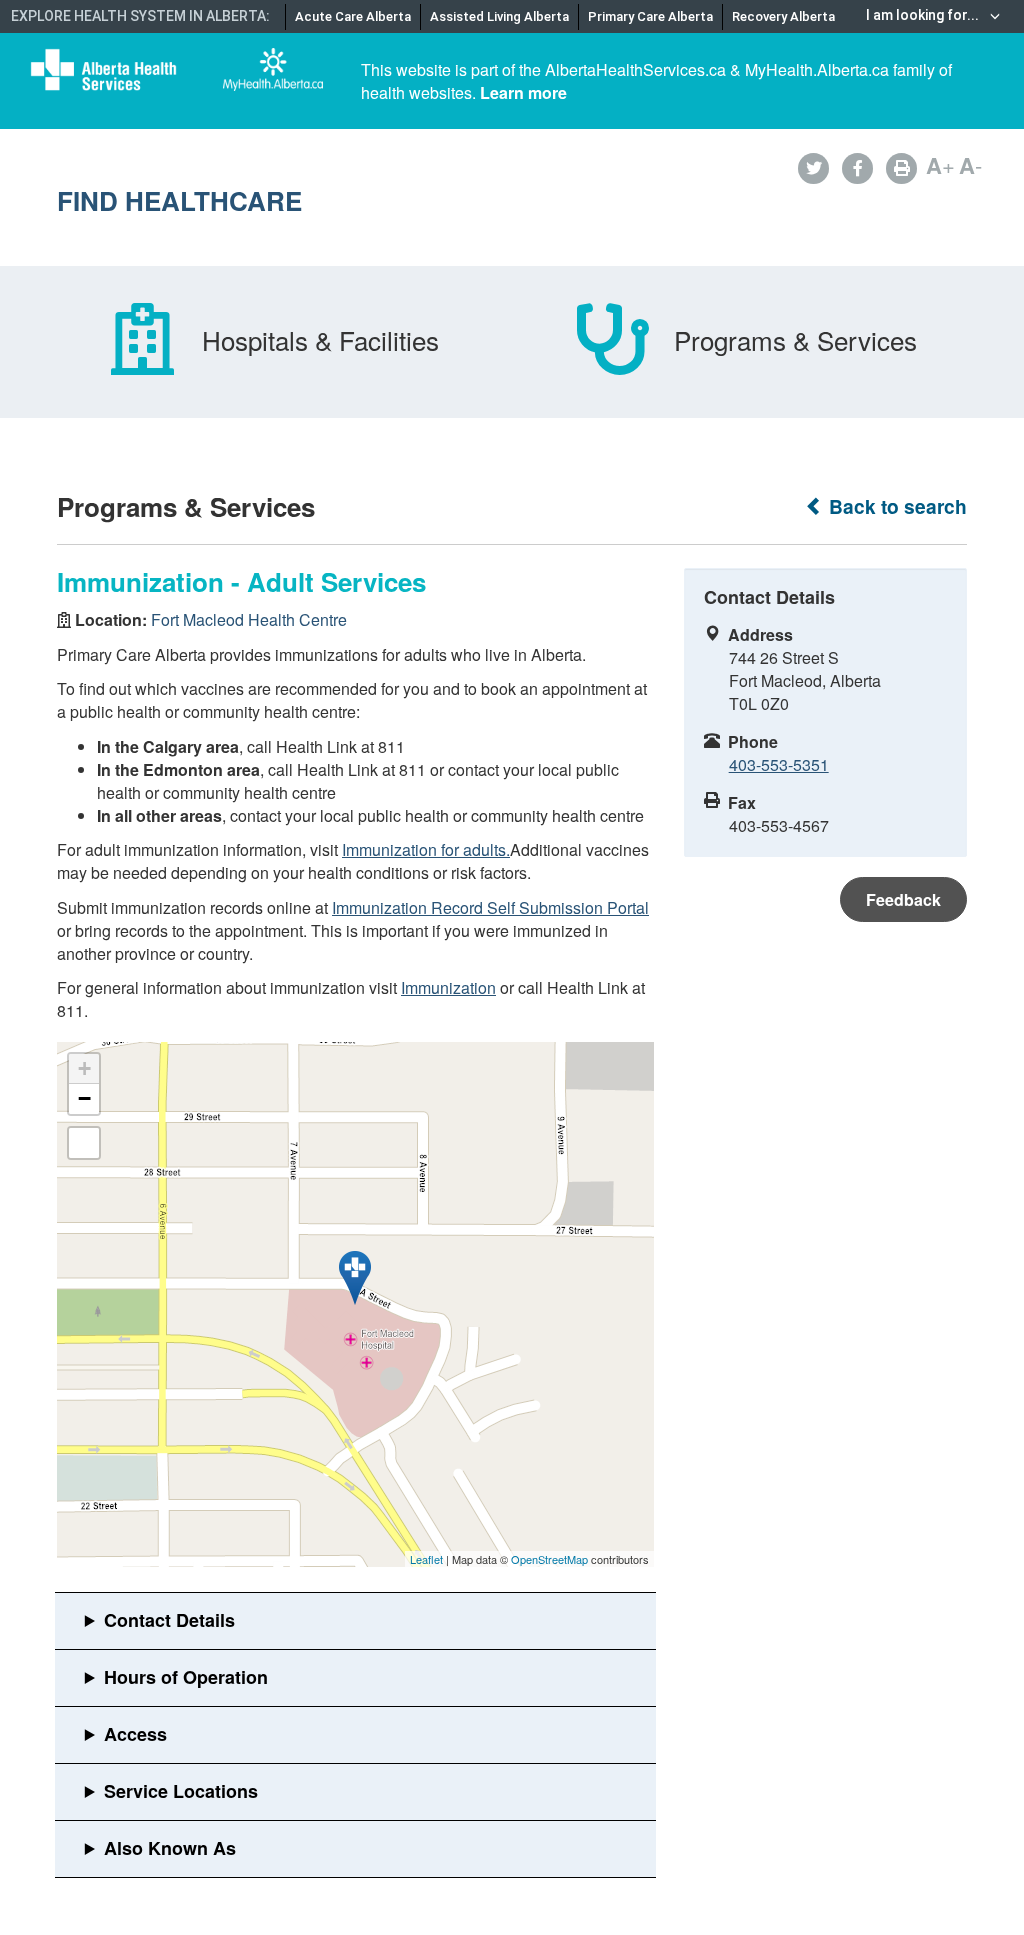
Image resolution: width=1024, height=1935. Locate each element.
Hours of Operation (186, 1677)
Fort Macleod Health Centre (249, 619)
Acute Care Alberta (353, 16)
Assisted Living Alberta (499, 16)
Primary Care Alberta (650, 16)
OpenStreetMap (549, 1559)
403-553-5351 (779, 764)
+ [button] (84, 1068)
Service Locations (181, 1791)
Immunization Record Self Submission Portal (490, 907)
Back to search (895, 506)
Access (135, 1734)
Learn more (523, 92)
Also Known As (170, 1848)
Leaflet (426, 1559)
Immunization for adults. (426, 849)
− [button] (84, 1098)
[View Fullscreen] (84, 1143)
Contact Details (169, 1620)
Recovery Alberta (783, 16)
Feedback (903, 899)
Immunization (448, 987)
